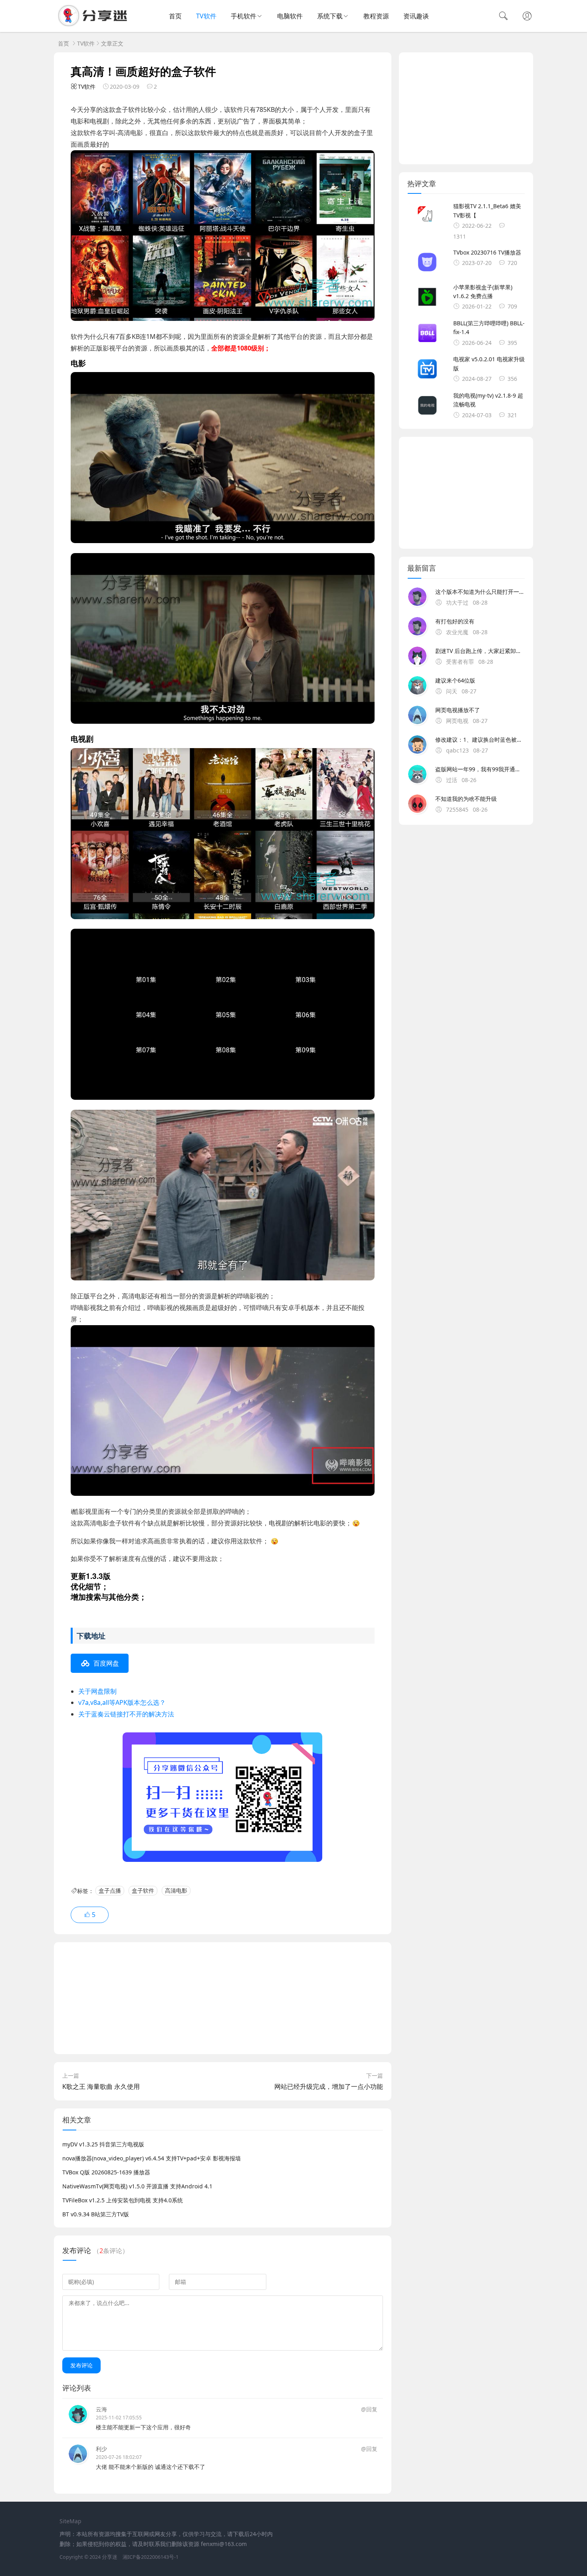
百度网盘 (106, 1663)
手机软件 (244, 16)
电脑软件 (290, 16)
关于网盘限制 (97, 1691)
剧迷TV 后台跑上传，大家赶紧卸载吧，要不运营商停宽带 (480, 651)
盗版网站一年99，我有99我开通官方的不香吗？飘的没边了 (480, 769)
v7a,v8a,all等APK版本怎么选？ (122, 1702)
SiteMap (70, 2521)
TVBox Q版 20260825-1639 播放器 (106, 2172)
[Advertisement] (223, 1998)
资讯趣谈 (416, 16)
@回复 (369, 2409)
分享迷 (110, 2557)
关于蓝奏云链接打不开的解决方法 (126, 1714)
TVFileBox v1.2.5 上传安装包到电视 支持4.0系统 (123, 2200)
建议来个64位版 (455, 680)
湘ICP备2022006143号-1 (151, 2557)
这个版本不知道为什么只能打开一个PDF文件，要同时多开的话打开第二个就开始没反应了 (480, 592)
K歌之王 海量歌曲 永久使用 (101, 2086)
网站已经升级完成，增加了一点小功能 (329, 2086)
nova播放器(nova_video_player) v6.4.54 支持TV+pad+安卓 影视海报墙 (152, 2158)
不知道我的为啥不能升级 (466, 799)
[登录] (527, 17)
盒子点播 (110, 1891)
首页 (175, 16)
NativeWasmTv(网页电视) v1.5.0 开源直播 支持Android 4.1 (137, 2186)
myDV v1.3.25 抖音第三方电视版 (103, 2144)
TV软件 (206, 16)
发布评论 (81, 2365)
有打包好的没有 (455, 621)
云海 (101, 2409)
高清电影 (176, 1891)
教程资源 (376, 16)
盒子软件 (143, 1891)
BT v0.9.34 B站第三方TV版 (96, 2214)
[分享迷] (95, 24)
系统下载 (330, 16)
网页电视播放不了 (458, 710)
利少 (101, 2449)
